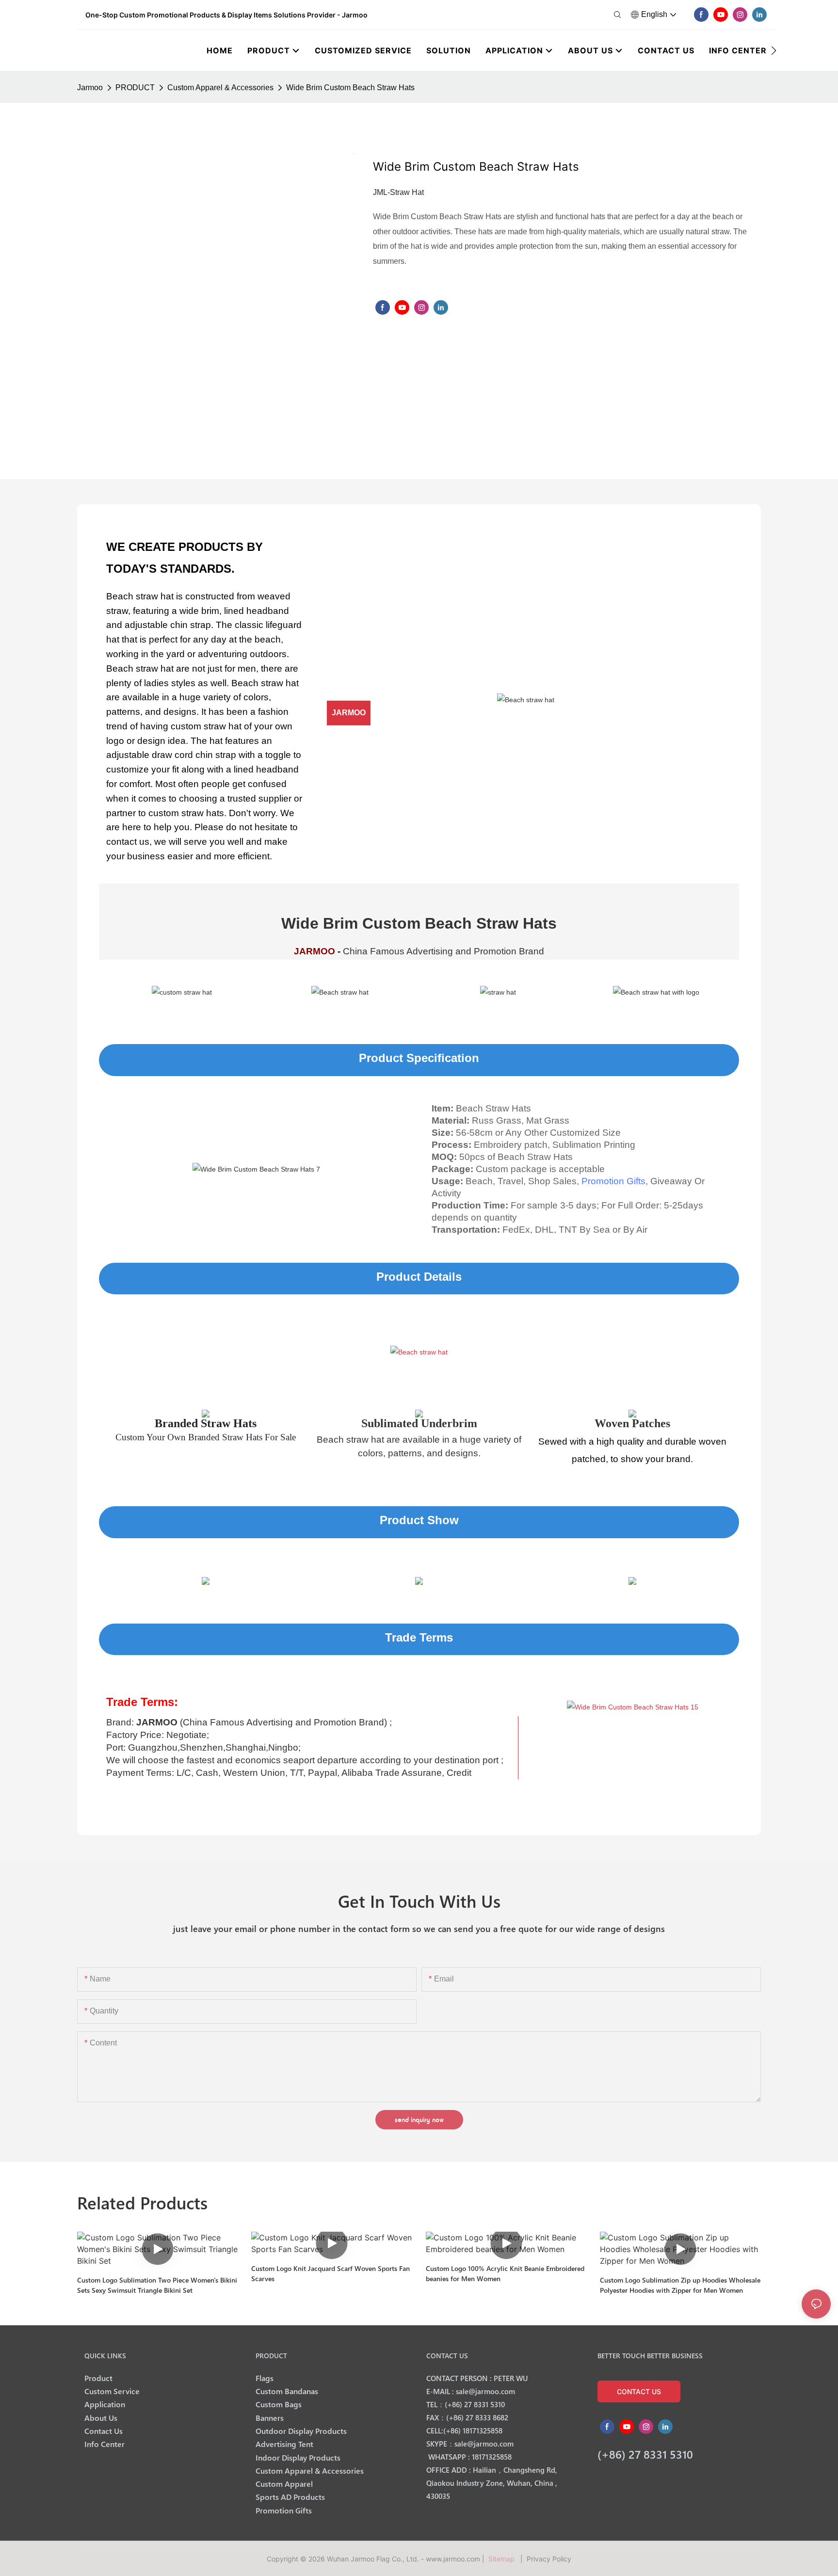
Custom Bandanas (287, 2391)
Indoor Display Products (298, 2457)
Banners (270, 2418)
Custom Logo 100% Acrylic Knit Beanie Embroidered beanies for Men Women (505, 2273)
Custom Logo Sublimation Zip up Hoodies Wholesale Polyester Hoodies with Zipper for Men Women (680, 2285)
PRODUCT (135, 88)
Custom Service (112, 2391)
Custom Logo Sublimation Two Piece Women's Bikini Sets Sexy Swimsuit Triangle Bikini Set (157, 2285)
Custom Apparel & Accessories (220, 88)
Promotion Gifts (613, 1181)
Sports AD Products (290, 2497)
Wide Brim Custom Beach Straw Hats (350, 88)
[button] (774, 50)
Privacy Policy (549, 2559)
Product (98, 2378)
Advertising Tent (284, 2444)
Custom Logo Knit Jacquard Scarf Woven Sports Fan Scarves (330, 2273)
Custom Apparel (284, 2484)
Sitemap (503, 2559)
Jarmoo (90, 88)
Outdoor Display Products (301, 2431)
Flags (265, 2378)
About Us (101, 2418)
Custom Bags (279, 2404)
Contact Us (104, 2431)
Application (105, 2404)
